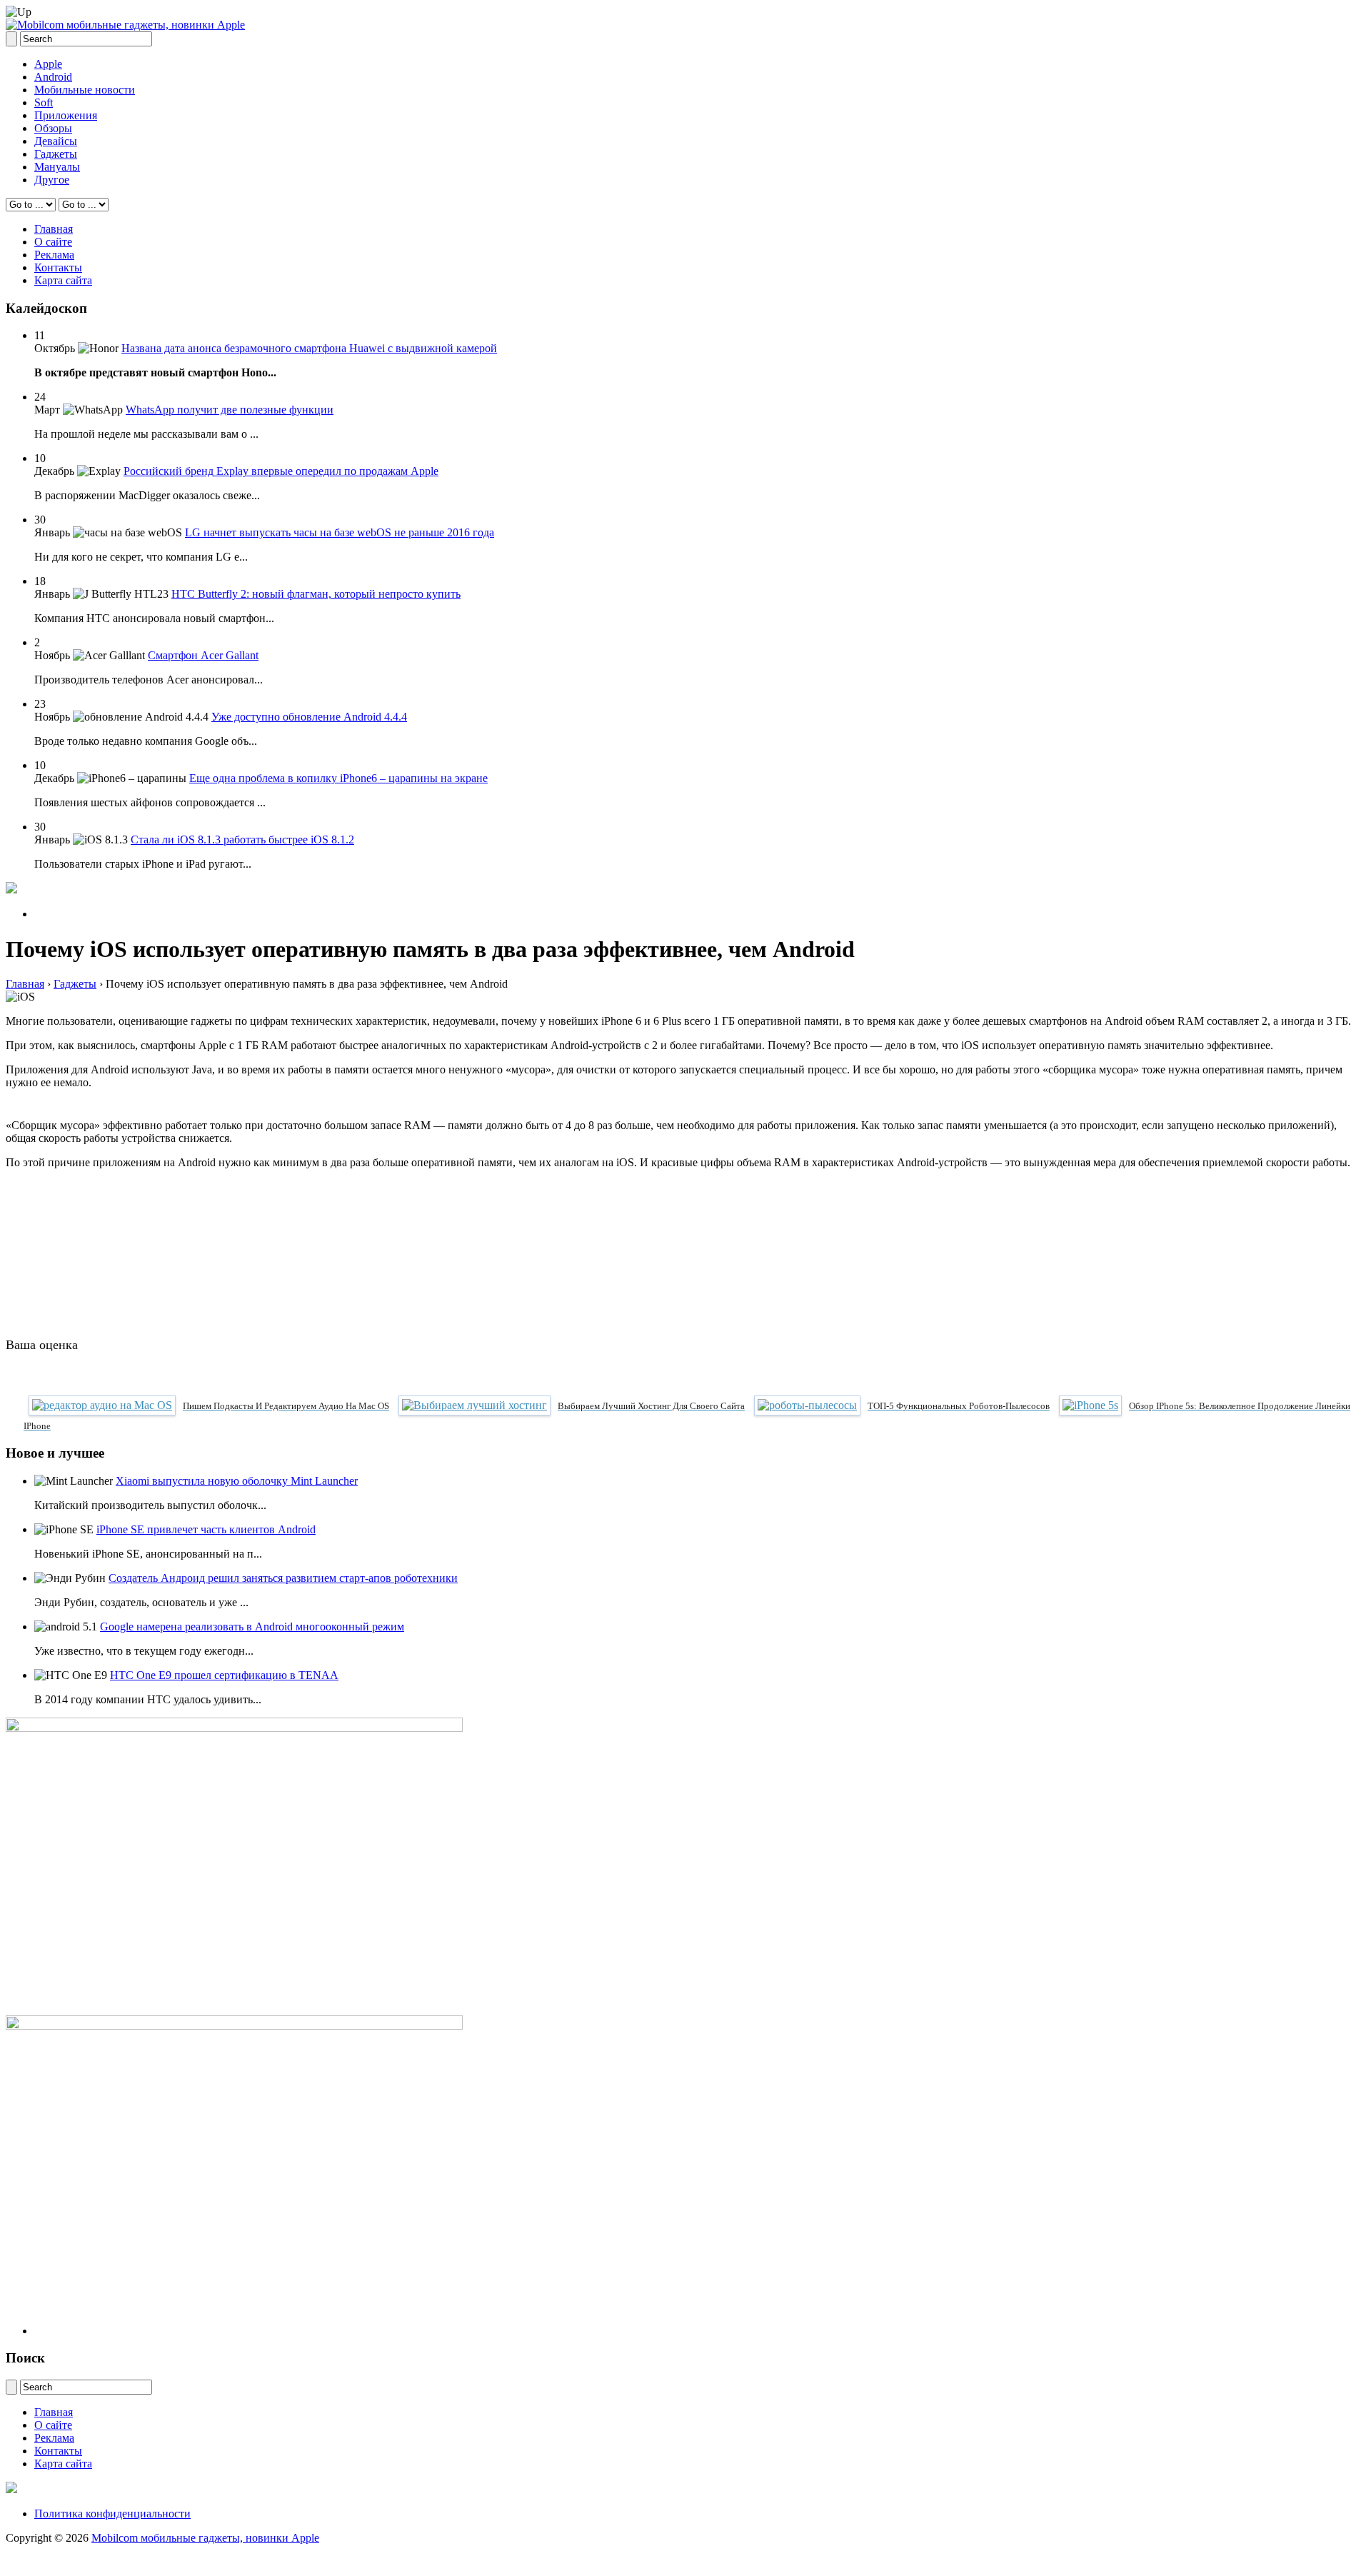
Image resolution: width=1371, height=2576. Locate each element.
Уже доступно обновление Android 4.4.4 (309, 717)
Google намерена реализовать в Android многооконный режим (252, 1627)
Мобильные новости (85, 90)
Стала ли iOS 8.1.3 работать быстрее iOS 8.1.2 (242, 840)
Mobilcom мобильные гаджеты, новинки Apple (205, 2538)
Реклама (54, 255)
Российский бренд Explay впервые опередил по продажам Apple (281, 471)
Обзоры (53, 128)
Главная (54, 229)
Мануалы (57, 167)
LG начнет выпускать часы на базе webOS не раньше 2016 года (340, 532)
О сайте (53, 242)
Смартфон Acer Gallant (203, 655)
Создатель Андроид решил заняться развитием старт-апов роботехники (283, 1578)
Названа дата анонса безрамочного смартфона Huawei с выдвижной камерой (309, 348)
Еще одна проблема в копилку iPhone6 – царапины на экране (338, 778)
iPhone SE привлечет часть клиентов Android (206, 1529)
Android (53, 77)
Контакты (58, 267)
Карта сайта (63, 280)
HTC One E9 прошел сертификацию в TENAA (224, 1675)
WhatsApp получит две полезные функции (230, 410)
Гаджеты (56, 154)
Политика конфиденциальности (112, 2514)
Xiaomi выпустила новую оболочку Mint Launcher (237, 1481)
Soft (44, 102)
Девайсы (56, 141)
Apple (48, 64)
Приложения (66, 115)
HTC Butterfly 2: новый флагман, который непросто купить (316, 594)
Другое (52, 180)
